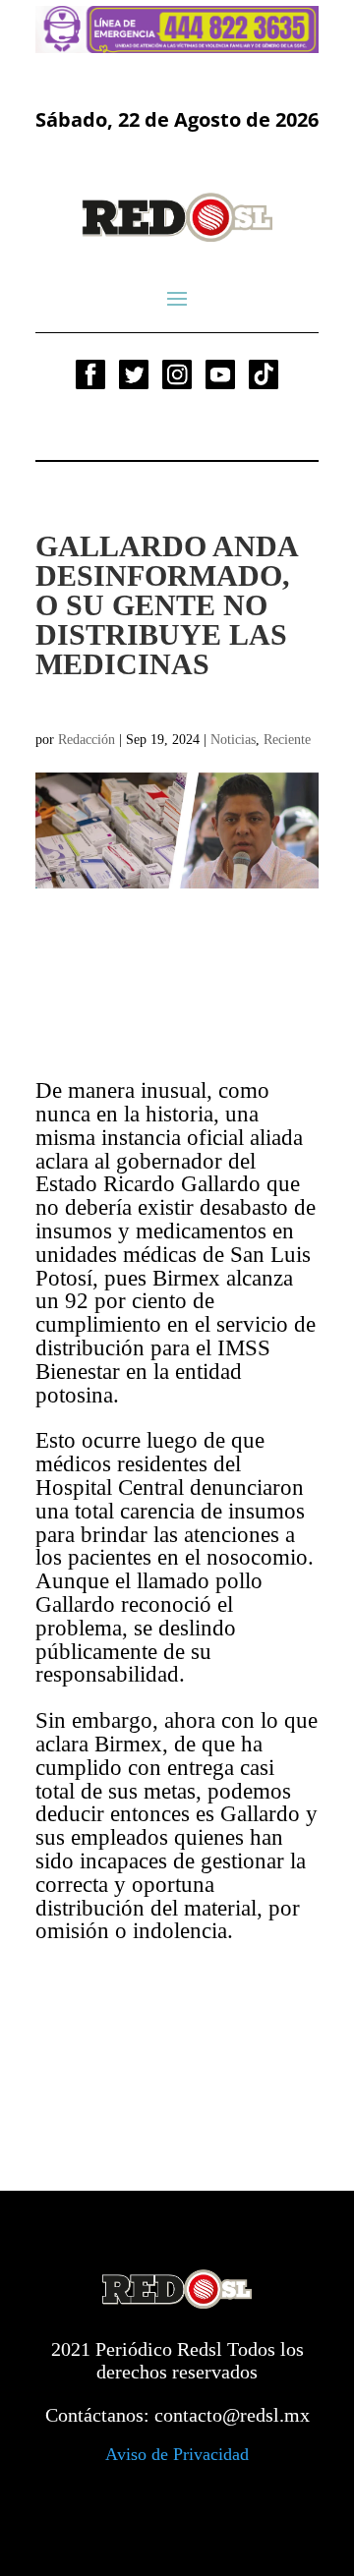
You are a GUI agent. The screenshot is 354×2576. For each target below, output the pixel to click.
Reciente (287, 740)
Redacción (87, 740)
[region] (177, 29)
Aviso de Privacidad (177, 2454)
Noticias (233, 740)
